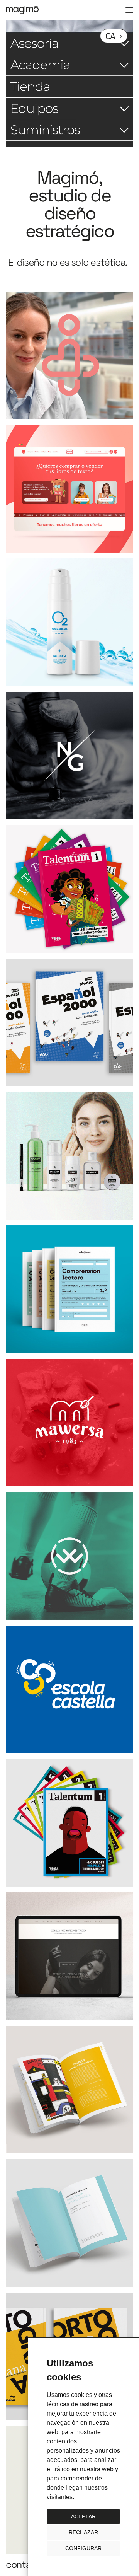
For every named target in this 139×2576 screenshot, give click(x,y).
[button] (129, 10)
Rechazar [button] (83, 2532)
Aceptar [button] (83, 2516)
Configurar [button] (83, 2548)
